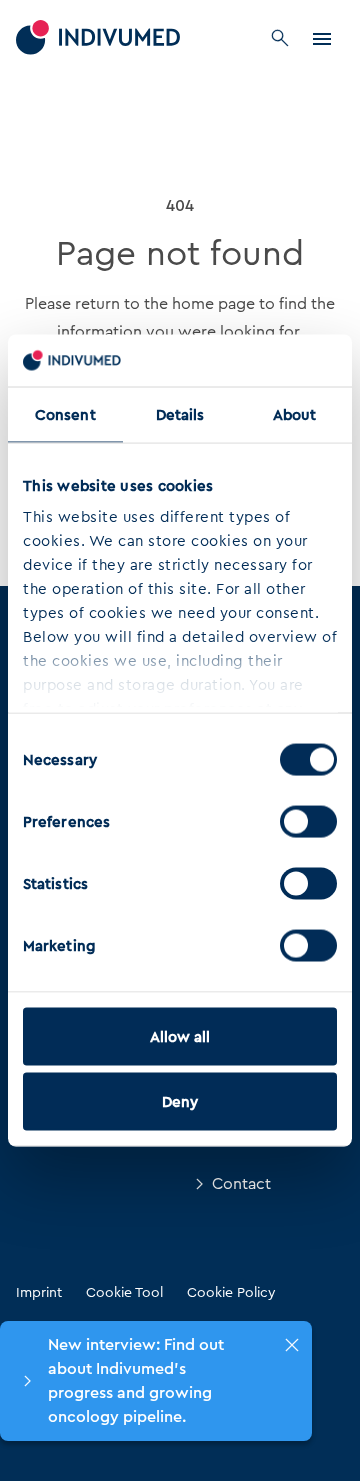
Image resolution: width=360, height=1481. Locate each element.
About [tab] (295, 414)
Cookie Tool (124, 1292)
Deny (180, 1102)
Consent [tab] (65, 414)
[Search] (280, 38)
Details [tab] (180, 414)
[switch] (308, 821)
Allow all (180, 1036)
